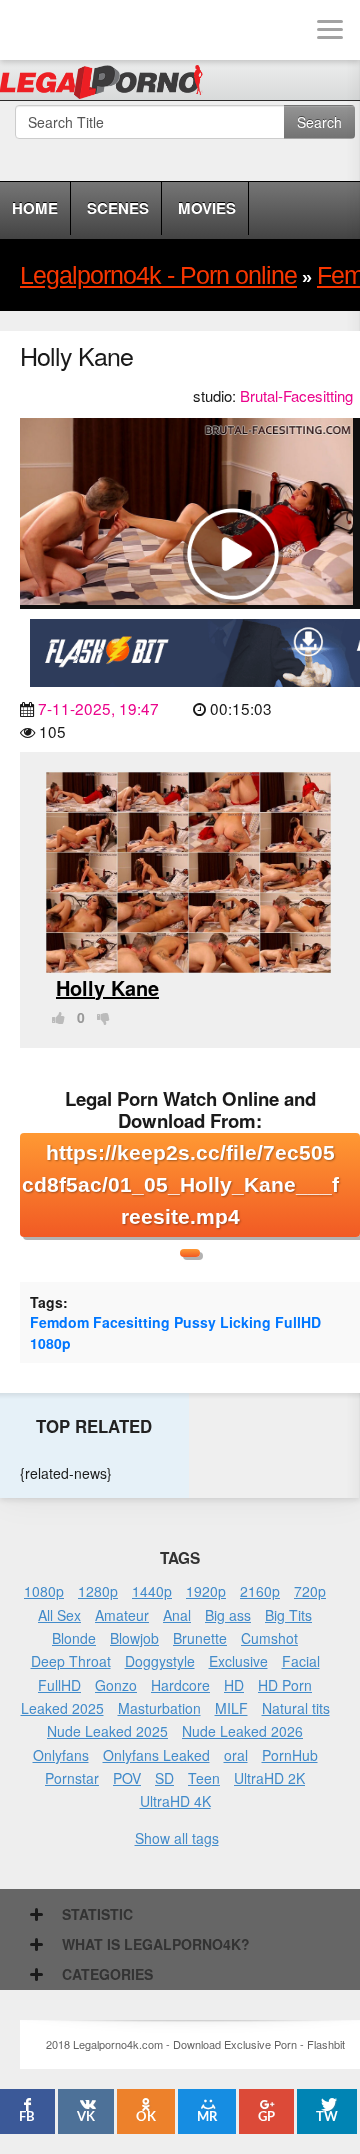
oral (236, 1755)
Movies (207, 208)
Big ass (228, 1615)
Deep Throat (71, 1661)
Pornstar (72, 1778)
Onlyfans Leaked (156, 1755)
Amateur (122, 1615)
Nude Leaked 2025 (107, 1731)
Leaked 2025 (62, 1708)
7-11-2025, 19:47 (98, 708)
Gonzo (116, 1685)
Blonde (74, 1638)
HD (234, 1685)
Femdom (59, 1322)
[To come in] (90, 30)
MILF (231, 1708)
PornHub (290, 1755)
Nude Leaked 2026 (242, 1731)
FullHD (298, 1322)
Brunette (200, 1638)
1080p (50, 1343)
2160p (260, 1591)
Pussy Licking (222, 1322)
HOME (35, 208)
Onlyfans (61, 1755)
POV (127, 1778)
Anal (177, 1615)
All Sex (59, 1615)
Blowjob (134, 1638)
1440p (152, 1591)
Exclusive (238, 1661)
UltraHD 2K (269, 1778)
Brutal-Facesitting (296, 395)
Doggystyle (160, 1661)
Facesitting (131, 1322)
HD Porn (285, 1685)
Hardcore (180, 1685)
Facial (301, 1661)
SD (164, 1778)
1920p (206, 1591)
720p (310, 1591)
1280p (98, 1591)
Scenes (118, 208)
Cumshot (269, 1638)
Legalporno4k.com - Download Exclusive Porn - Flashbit (107, 85)
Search (319, 122)
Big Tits (288, 1615)
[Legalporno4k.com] (30, 30)
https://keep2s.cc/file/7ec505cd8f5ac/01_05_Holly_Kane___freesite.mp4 (180, 1184)
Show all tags (177, 1838)
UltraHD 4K (175, 1801)
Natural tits (296, 1708)
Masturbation (159, 1708)
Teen (204, 1778)
